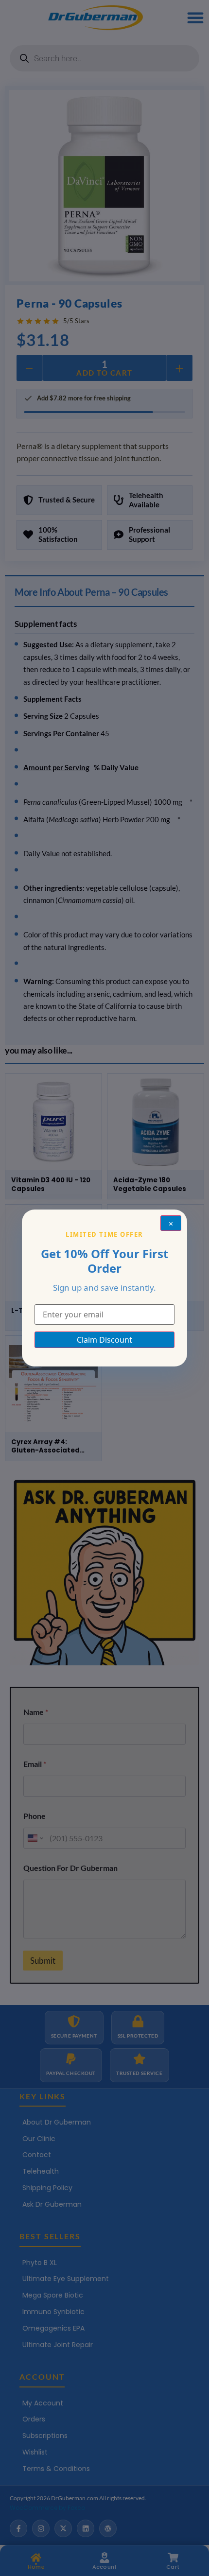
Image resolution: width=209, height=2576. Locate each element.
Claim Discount (104, 1340)
